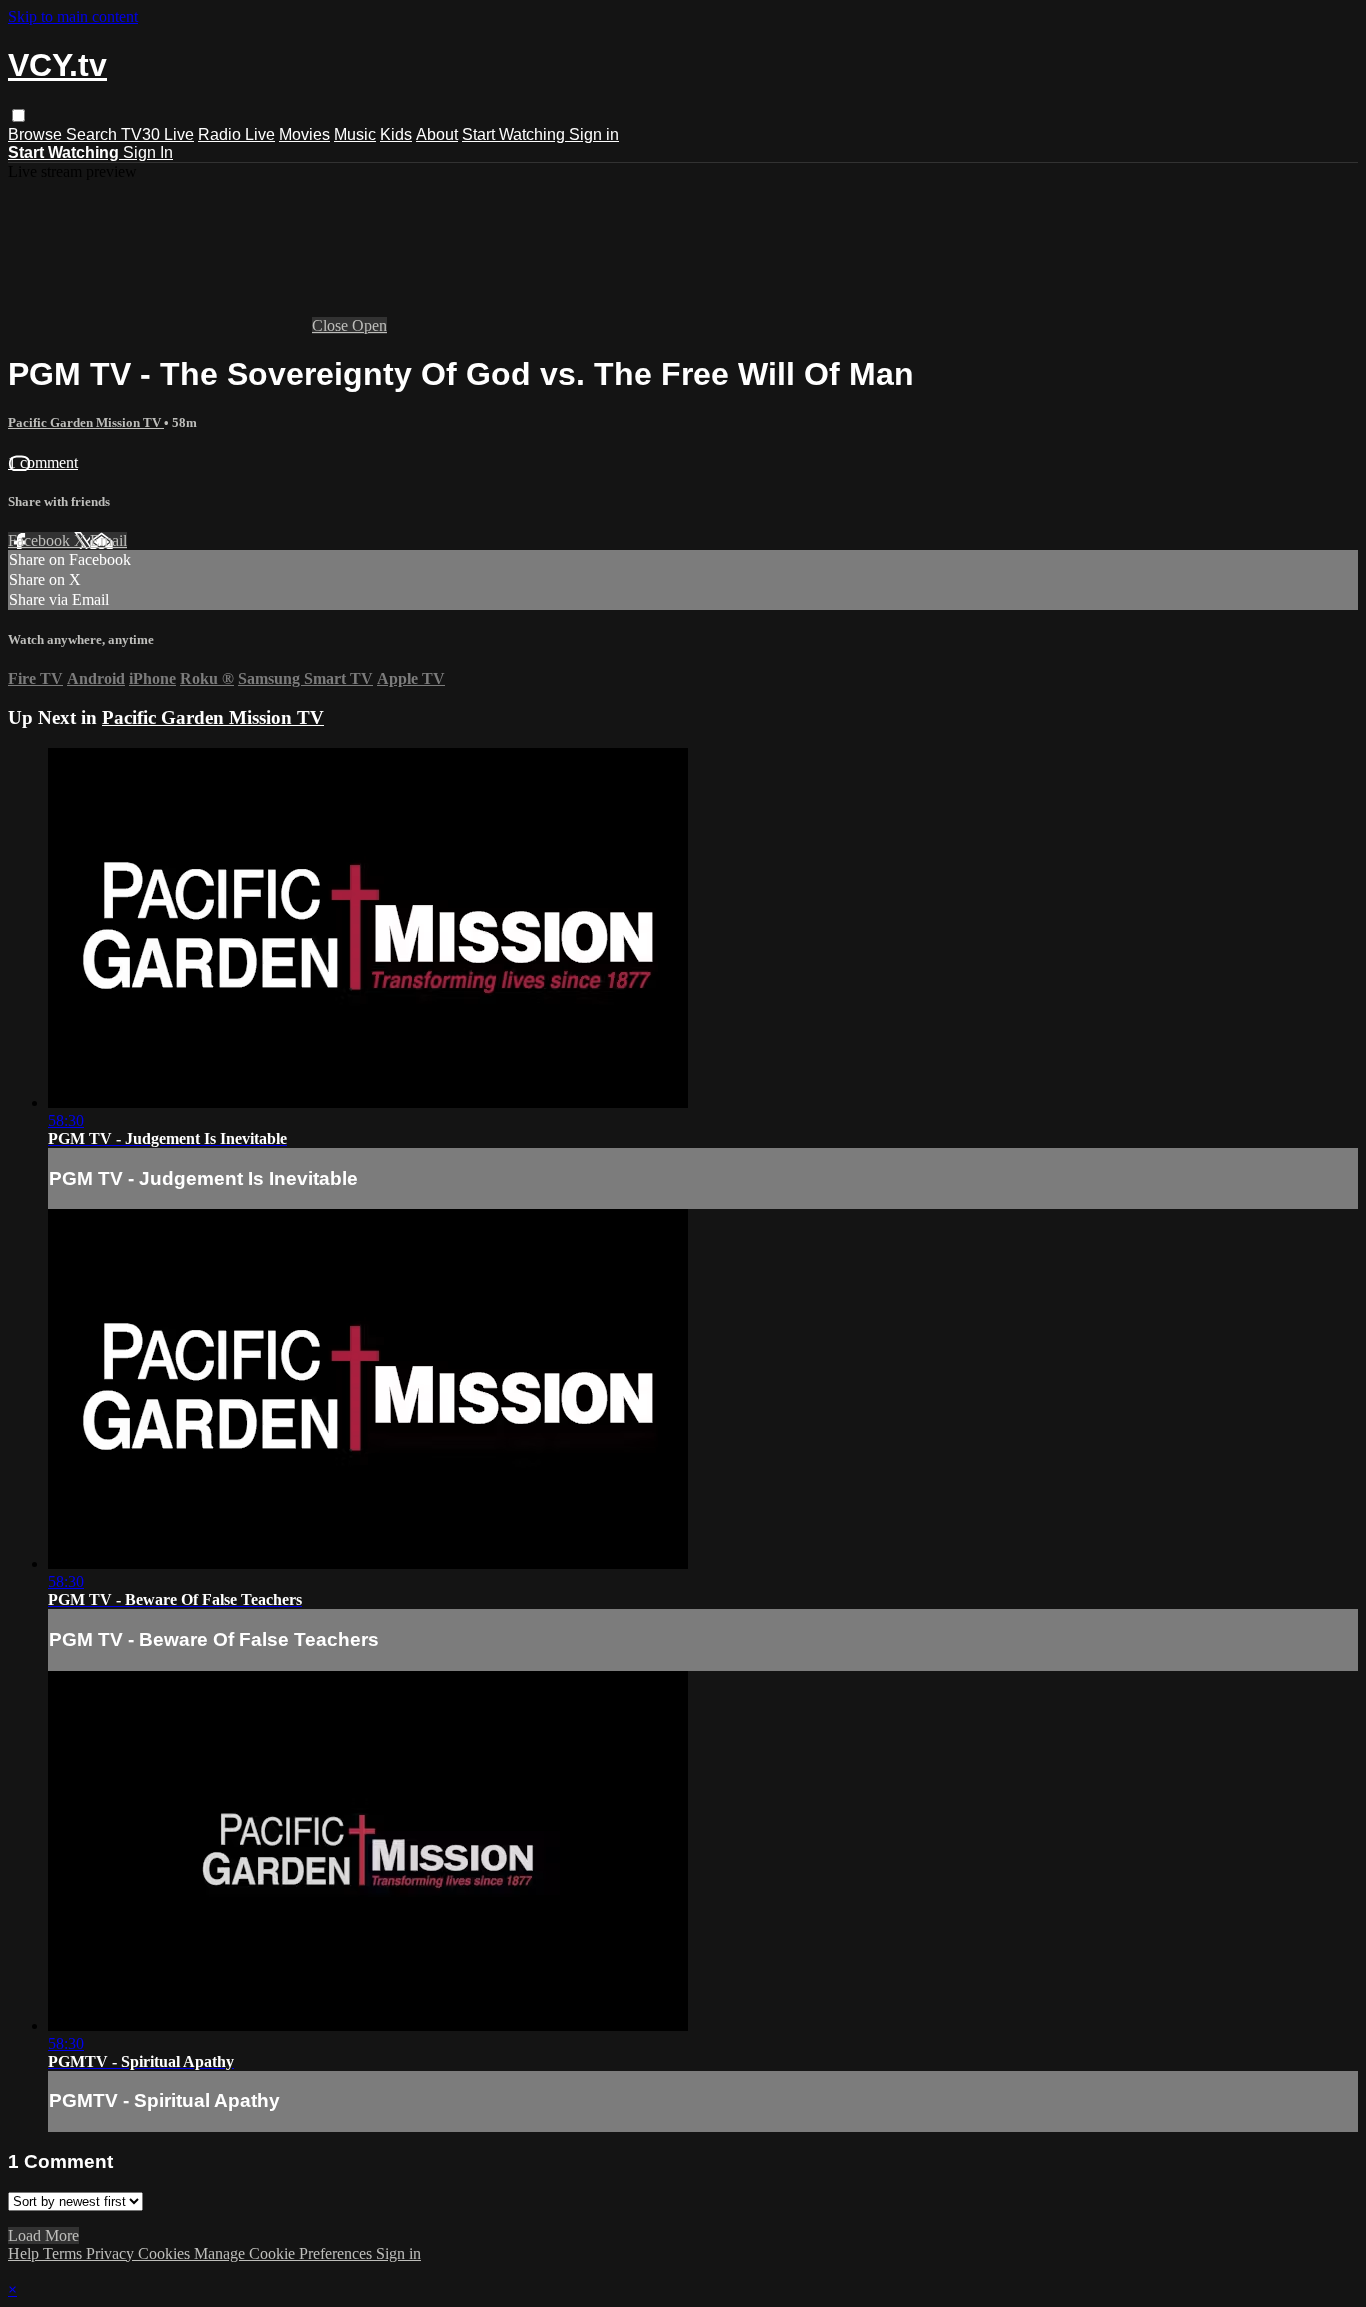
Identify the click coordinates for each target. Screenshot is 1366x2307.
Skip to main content (73, 16)
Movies (304, 134)
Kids (396, 134)
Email (108, 540)
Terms (64, 2253)
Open (369, 325)
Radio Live (236, 134)
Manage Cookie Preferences (285, 2253)
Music (355, 134)
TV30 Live (157, 134)
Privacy (112, 2253)
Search (93, 134)
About (437, 134)
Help (25, 2253)
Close (332, 325)
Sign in (594, 134)
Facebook (41, 540)
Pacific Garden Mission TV (86, 422)
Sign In (148, 152)
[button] (18, 115)
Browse (37, 134)
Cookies (166, 2253)
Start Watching (515, 134)
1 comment (43, 462)
